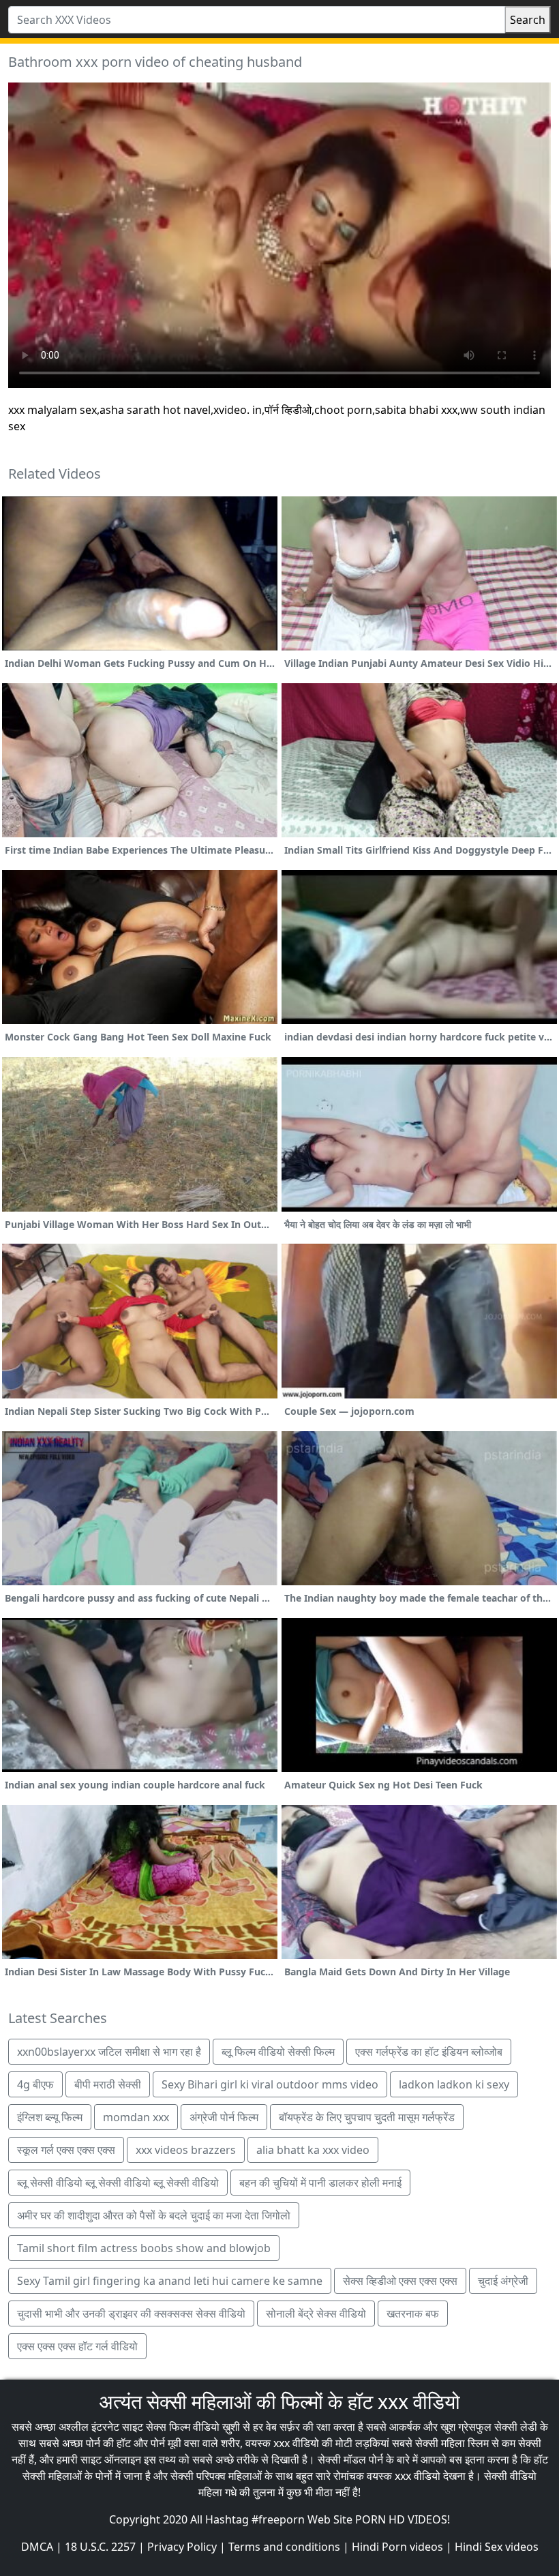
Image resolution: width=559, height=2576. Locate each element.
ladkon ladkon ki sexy (454, 2084)
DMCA (37, 2547)
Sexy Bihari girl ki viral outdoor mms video (270, 2084)
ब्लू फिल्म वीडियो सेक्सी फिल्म (278, 2052)
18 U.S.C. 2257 (100, 2547)
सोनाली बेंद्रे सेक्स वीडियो (316, 2313)
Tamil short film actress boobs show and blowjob (144, 2248)
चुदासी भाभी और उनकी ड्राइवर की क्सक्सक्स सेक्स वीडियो (131, 2313)
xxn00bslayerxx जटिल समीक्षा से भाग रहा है (109, 2052)
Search (528, 20)
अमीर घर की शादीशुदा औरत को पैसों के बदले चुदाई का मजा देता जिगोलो (154, 2215)
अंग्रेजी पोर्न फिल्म (224, 2117)
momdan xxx (136, 2117)
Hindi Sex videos (497, 2547)
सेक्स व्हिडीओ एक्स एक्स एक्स (400, 2281)
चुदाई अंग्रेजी (503, 2281)
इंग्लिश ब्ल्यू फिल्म (50, 2117)
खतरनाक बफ (413, 2313)
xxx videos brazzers (186, 2150)
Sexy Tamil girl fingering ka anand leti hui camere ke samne (170, 2281)
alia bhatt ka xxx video (313, 2150)
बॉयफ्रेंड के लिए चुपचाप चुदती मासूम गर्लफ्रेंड (367, 2117)
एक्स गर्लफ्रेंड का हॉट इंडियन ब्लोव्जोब (429, 2052)
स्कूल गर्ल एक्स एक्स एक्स (66, 2150)
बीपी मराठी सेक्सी (108, 2084)
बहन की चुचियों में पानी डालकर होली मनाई (320, 2183)
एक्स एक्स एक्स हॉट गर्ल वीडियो (77, 2346)
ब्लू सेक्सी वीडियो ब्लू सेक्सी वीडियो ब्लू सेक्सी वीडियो (118, 2183)
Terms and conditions (284, 2547)
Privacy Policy (182, 2547)
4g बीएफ (35, 2084)
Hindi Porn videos (397, 2547)
